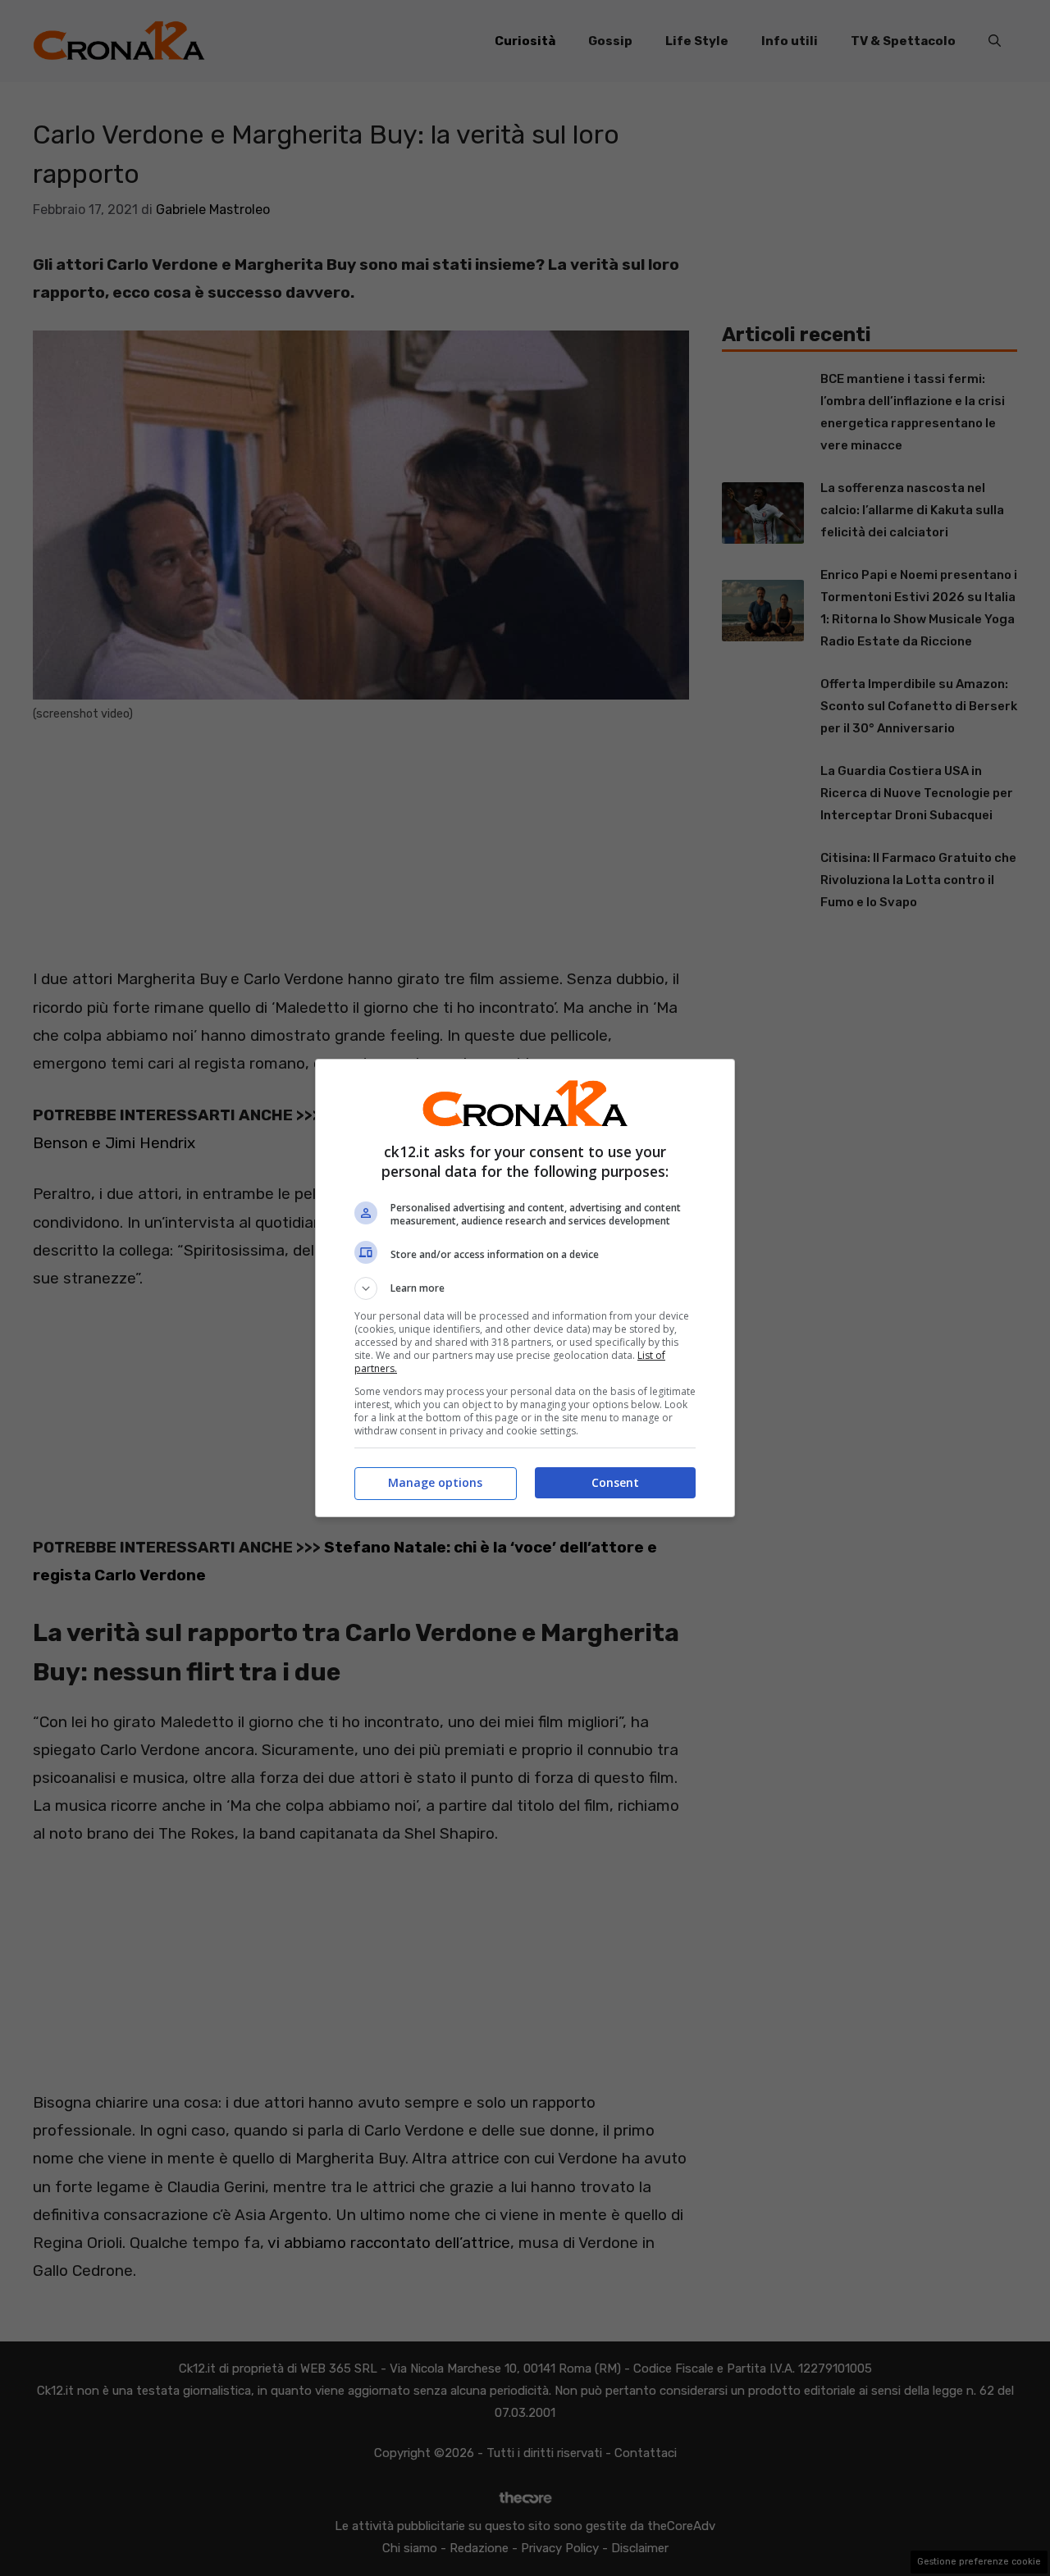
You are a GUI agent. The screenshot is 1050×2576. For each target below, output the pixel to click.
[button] (525, 1288)
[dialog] (525, 1288)
